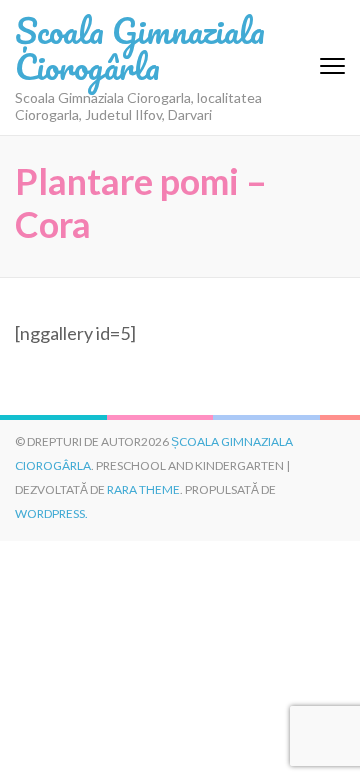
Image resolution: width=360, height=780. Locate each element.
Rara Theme (143, 489)
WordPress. (51, 513)
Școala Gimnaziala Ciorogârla (140, 48)
